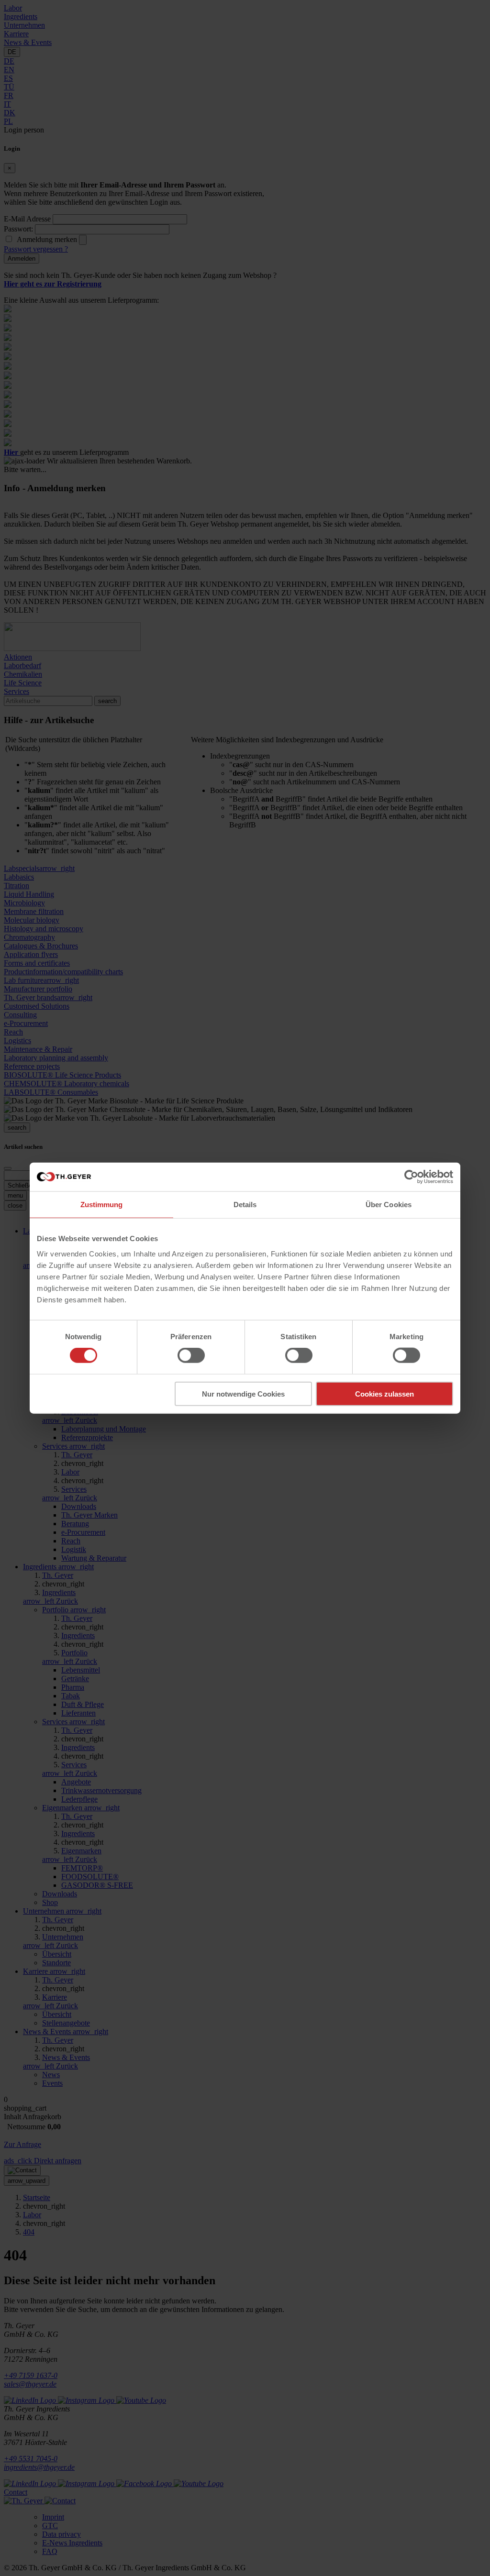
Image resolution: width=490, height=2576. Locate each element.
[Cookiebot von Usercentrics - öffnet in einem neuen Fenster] (411, 1177)
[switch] (191, 1355)
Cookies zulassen (384, 1393)
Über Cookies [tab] (389, 1205)
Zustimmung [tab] (102, 1205)
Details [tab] (245, 1205)
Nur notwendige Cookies (243, 1393)
